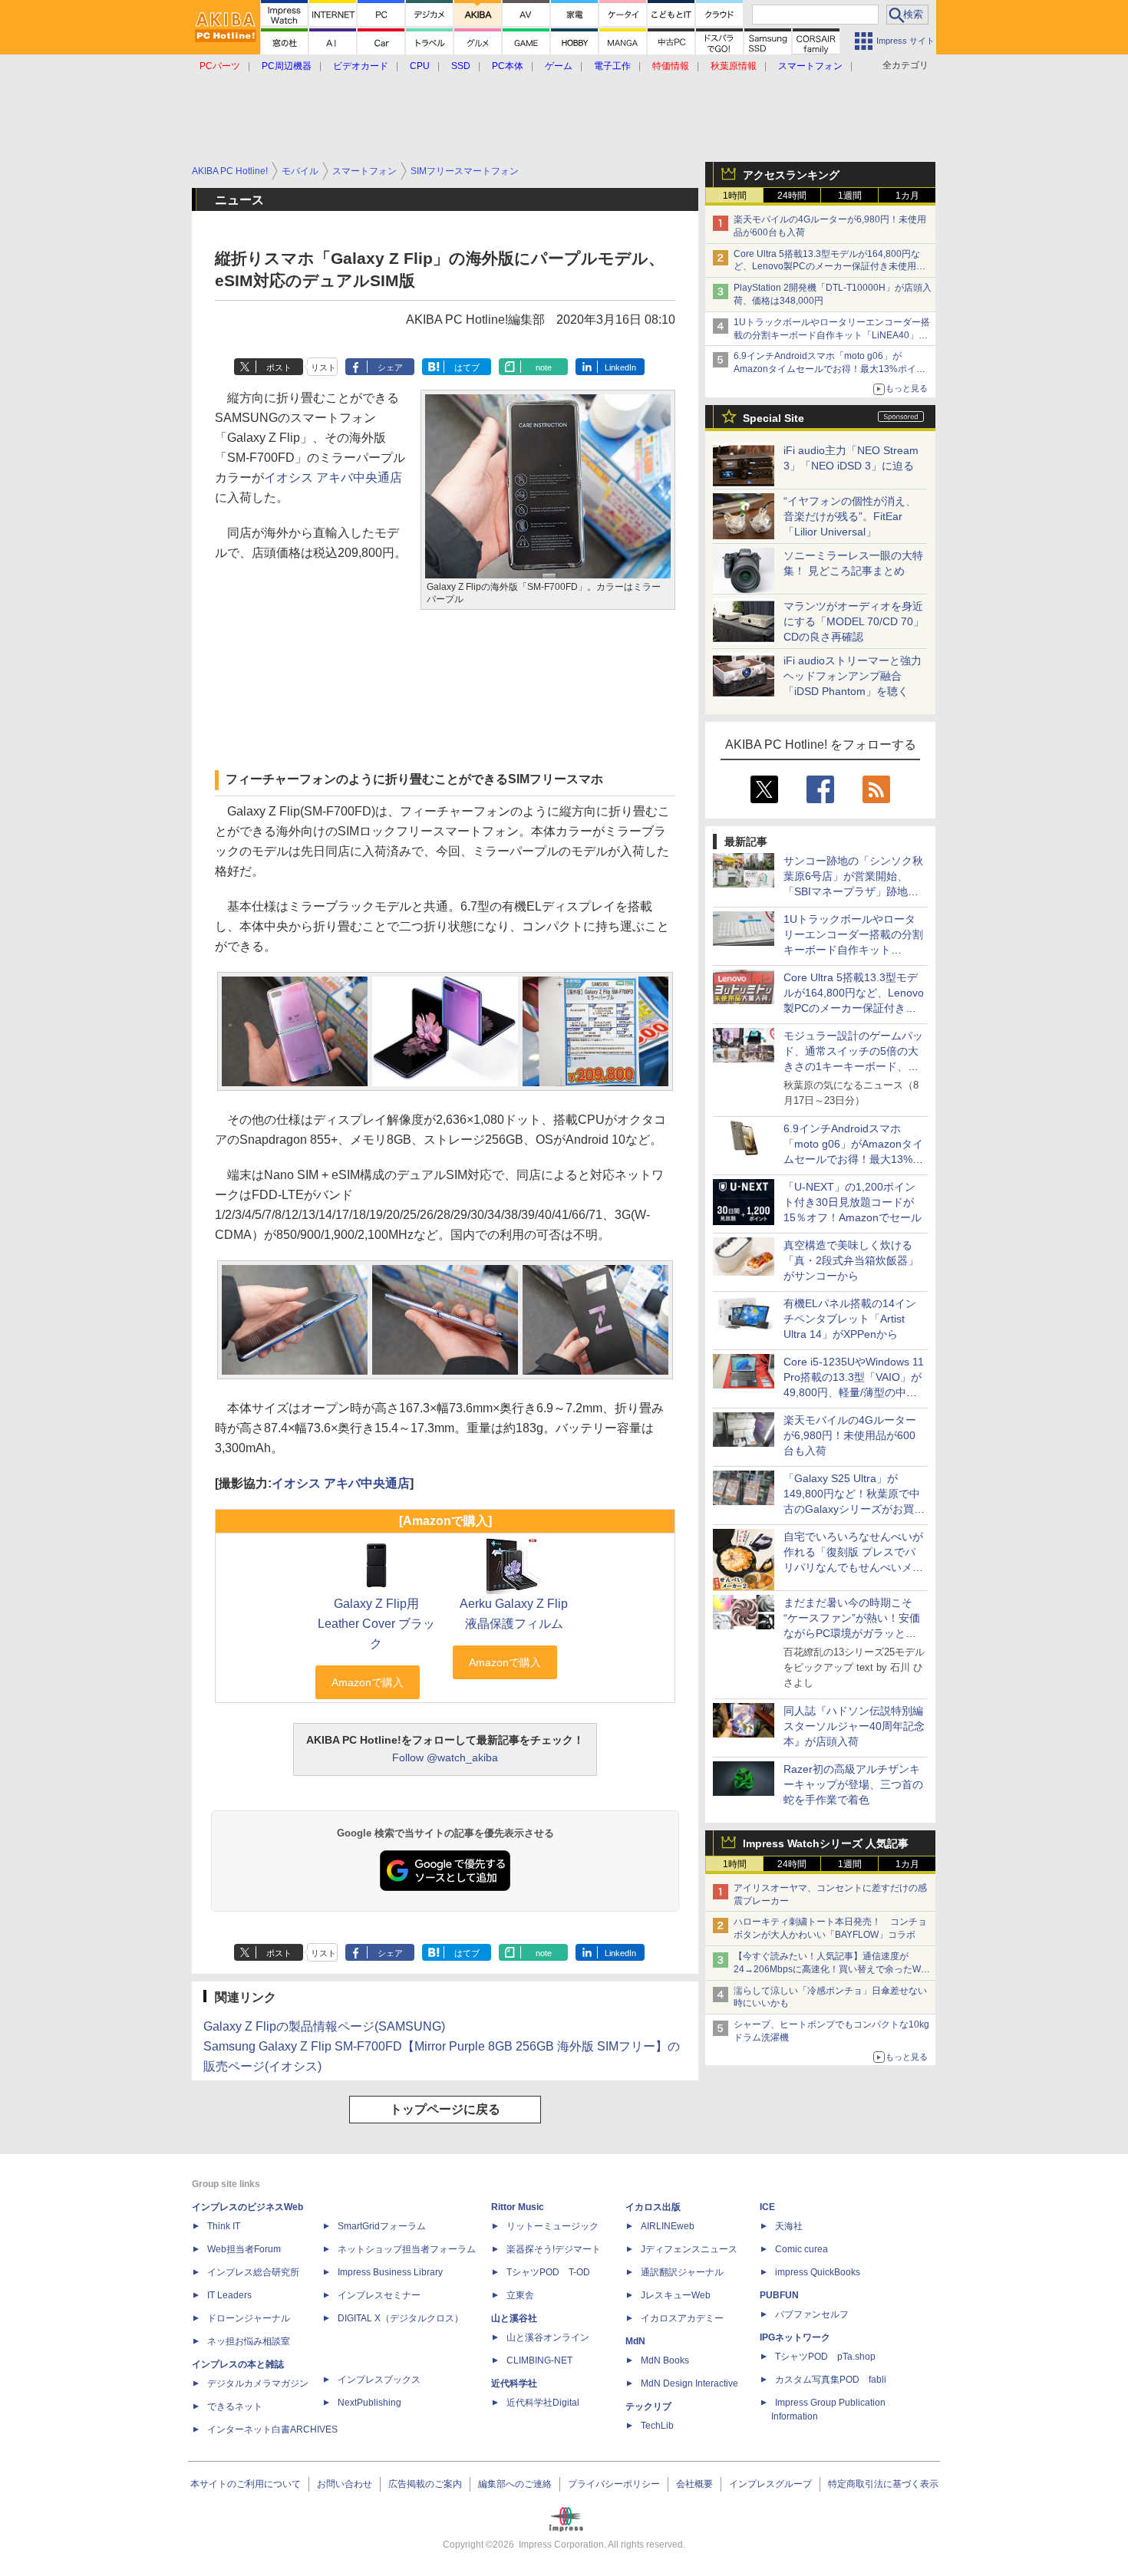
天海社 (789, 2226)
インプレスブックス (379, 2380)
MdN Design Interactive (689, 2383)
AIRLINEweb (668, 2226)
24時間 (792, 196)
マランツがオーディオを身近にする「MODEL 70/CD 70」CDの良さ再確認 (854, 621)
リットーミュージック (552, 2226)
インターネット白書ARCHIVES (272, 2429)
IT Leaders (229, 2295)
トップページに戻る (445, 2109)
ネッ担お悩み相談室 (249, 2341)
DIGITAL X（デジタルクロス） (401, 2318)
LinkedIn (620, 367)
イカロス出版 (653, 2207)
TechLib (657, 2426)
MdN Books (665, 2360)
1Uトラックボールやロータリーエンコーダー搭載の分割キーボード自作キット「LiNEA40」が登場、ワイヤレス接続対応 (832, 335)
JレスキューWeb (676, 2295)
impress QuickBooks (818, 2272)
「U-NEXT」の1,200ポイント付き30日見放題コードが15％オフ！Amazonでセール (853, 1202)
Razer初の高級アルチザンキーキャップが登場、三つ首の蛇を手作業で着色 (853, 1784)
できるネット (235, 2406)
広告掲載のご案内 (425, 2484)
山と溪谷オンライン (548, 2337)
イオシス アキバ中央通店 (333, 478)
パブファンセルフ (812, 2314)
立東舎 (520, 2295)
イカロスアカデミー (682, 2318)
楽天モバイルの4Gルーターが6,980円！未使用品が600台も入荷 (850, 1435)
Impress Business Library (390, 2272)
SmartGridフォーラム (382, 2226)
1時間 (735, 196)
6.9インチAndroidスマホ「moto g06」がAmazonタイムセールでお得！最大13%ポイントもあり (830, 369)
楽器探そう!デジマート (554, 2249)
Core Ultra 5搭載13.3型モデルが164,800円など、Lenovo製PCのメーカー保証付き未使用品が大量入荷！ (830, 267)
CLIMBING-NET (539, 2360)
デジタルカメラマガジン (258, 2383)
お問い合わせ (345, 2484)
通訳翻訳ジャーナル (682, 2272)
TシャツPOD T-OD (548, 2272)
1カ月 (907, 196)
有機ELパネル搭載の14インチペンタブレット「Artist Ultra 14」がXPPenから (850, 1319)
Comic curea (801, 2249)
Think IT (224, 2226)
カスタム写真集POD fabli (831, 2380)
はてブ (467, 367)
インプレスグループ (770, 2484)
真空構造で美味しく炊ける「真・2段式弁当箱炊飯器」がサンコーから (851, 1260)
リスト (323, 367)
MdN (635, 2341)
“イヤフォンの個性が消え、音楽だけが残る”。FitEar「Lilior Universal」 (850, 516)
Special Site (773, 418)
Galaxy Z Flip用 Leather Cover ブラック (376, 1624)
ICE (767, 2207)
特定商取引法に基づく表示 (883, 2484)
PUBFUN (779, 2295)
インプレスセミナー (379, 2295)
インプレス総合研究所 (253, 2272)
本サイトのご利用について (246, 2484)
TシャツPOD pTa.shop (825, 2357)
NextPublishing (369, 2403)
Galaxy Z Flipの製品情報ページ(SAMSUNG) (324, 2026)
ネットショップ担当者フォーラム (407, 2249)
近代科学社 (514, 2383)
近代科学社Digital (543, 2403)
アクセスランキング (791, 175)
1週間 (850, 196)
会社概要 (694, 2484)
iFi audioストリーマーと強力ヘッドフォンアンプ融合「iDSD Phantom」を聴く (853, 676)
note (544, 367)
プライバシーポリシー (614, 2484)
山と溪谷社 (514, 2318)
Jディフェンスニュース (689, 2249)
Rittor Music (518, 2207)
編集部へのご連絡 (515, 2484)
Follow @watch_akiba (445, 1757)
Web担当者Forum (244, 2249)
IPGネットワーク (795, 2337)
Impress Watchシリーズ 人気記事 (826, 1843)
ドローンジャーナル (249, 2318)
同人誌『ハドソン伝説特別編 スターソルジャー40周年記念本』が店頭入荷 (854, 1726)
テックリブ (648, 2406)
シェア (390, 367)
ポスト (279, 367)
